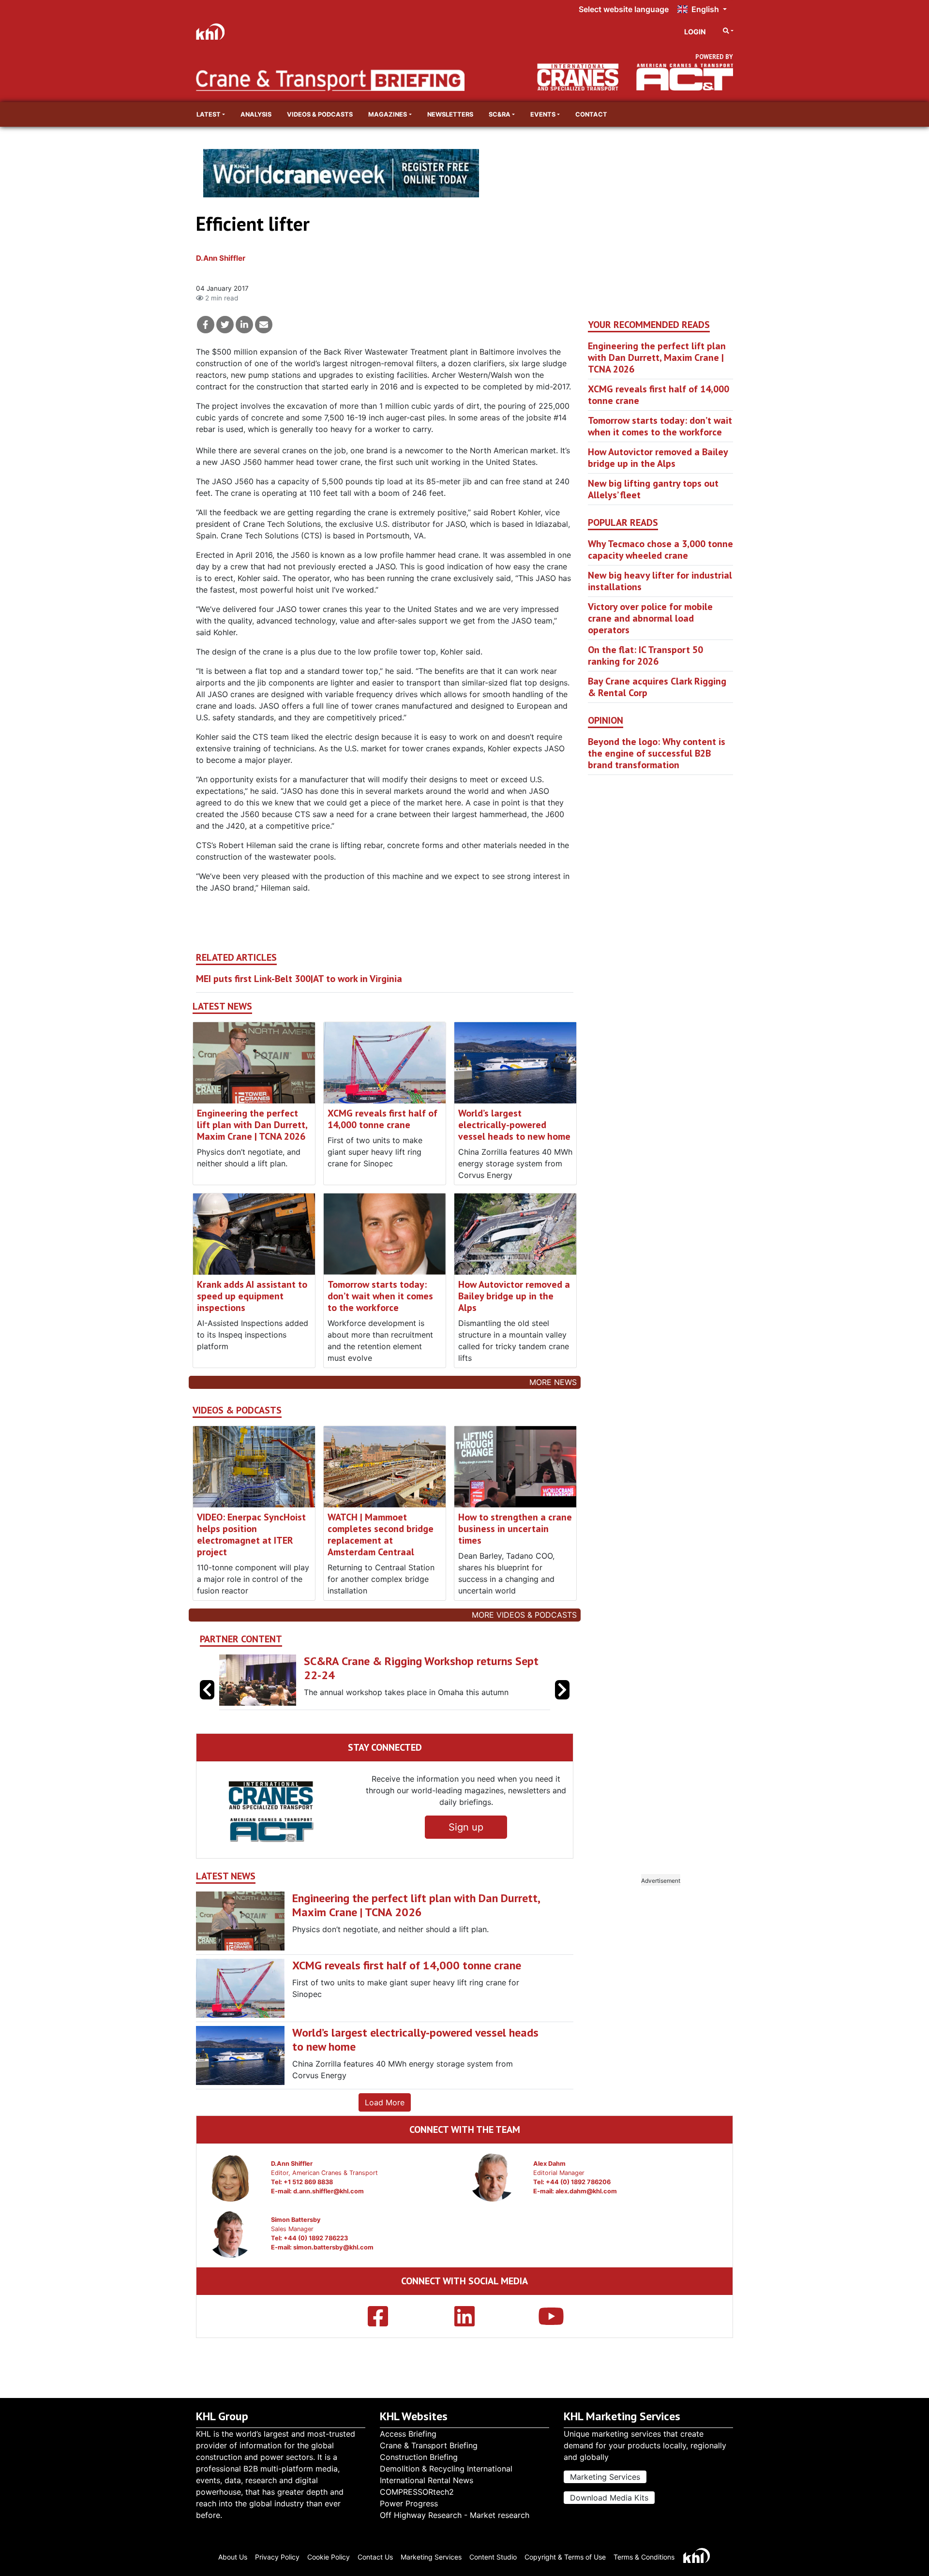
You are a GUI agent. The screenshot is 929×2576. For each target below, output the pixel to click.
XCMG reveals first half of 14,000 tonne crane (382, 1119)
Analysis (256, 114)
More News (553, 1382)
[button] (562, 1690)
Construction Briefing (419, 2457)
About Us (233, 2557)
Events (543, 114)
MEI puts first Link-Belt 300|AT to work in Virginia (299, 979)
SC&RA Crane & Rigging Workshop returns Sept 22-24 (421, 1668)
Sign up (466, 1827)
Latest (209, 114)
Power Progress (409, 2503)
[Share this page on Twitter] (225, 325)
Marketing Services (605, 2477)
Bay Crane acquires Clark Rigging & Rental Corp (657, 687)
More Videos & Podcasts (524, 1615)
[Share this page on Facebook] (206, 325)
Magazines (388, 114)
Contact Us (375, 2557)
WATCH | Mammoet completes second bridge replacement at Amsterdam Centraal (381, 1534)
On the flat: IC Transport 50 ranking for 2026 (645, 655)
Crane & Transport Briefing (429, 2445)
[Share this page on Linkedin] (244, 325)
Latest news (222, 1006)
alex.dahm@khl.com (586, 2191)
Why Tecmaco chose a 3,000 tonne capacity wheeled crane (660, 550)
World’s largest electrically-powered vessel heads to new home (514, 1125)
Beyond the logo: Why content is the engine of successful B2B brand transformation (657, 753)
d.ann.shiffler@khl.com (329, 2191)
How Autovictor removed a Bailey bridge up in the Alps (514, 1296)
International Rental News (427, 2480)
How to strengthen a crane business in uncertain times (515, 1529)
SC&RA (500, 114)
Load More (385, 2102)
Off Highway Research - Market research (455, 2515)
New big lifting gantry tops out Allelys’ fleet (653, 489)
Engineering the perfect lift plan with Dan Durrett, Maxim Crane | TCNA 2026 (252, 1125)
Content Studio (493, 2557)
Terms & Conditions (644, 2557)
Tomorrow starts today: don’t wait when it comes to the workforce (380, 1296)
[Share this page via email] (264, 325)
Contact (591, 114)
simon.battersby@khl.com (333, 2247)
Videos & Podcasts (320, 114)
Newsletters (450, 114)
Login (695, 32)
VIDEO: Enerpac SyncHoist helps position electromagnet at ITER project (251, 1534)
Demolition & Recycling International (446, 2469)
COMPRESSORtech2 (417, 2492)
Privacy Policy (277, 2557)
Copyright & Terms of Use (565, 2557)
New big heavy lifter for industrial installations (660, 581)
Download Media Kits (609, 2498)
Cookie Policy (329, 2557)
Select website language (624, 9)
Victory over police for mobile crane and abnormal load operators (650, 618)
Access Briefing (408, 2434)
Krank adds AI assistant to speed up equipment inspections (252, 1296)
